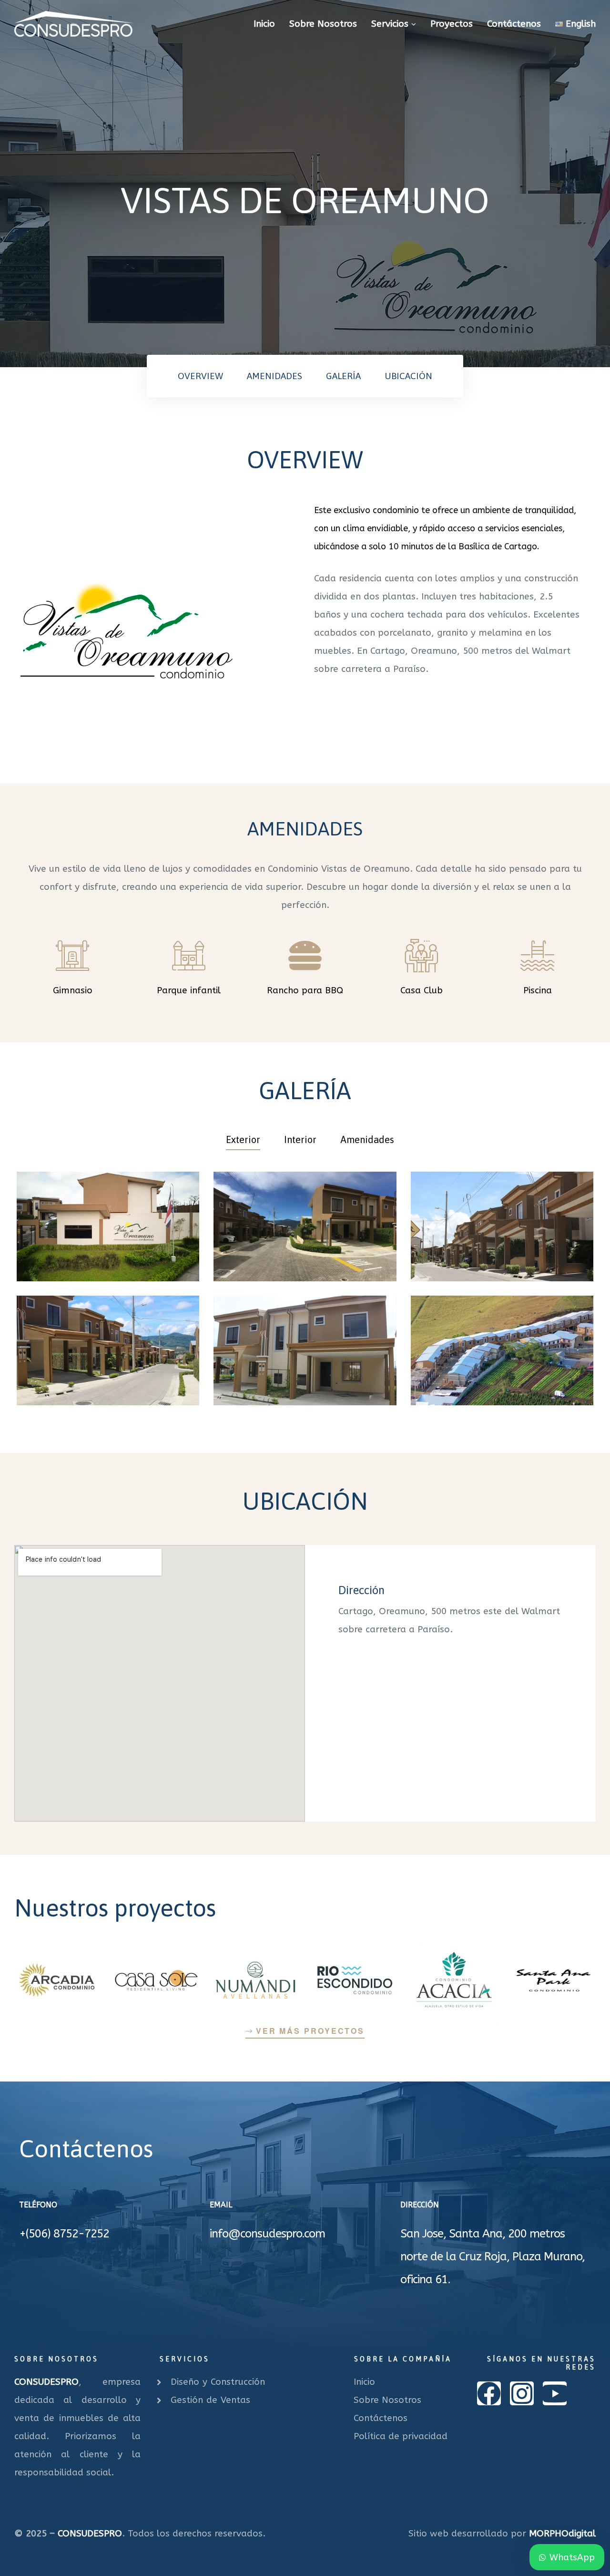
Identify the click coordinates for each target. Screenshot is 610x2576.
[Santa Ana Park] (553, 1980)
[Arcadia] (57, 1980)
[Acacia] (454, 1980)
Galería (343, 376)
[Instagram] (522, 2393)
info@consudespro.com (267, 2234)
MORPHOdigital (562, 2534)
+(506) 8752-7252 (64, 2234)
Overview (200, 376)
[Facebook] (489, 2393)
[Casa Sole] (156, 1980)
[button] (305, 2031)
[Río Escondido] (355, 1980)
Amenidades (274, 376)
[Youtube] (555, 2393)
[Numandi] (255, 1980)
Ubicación (408, 376)
